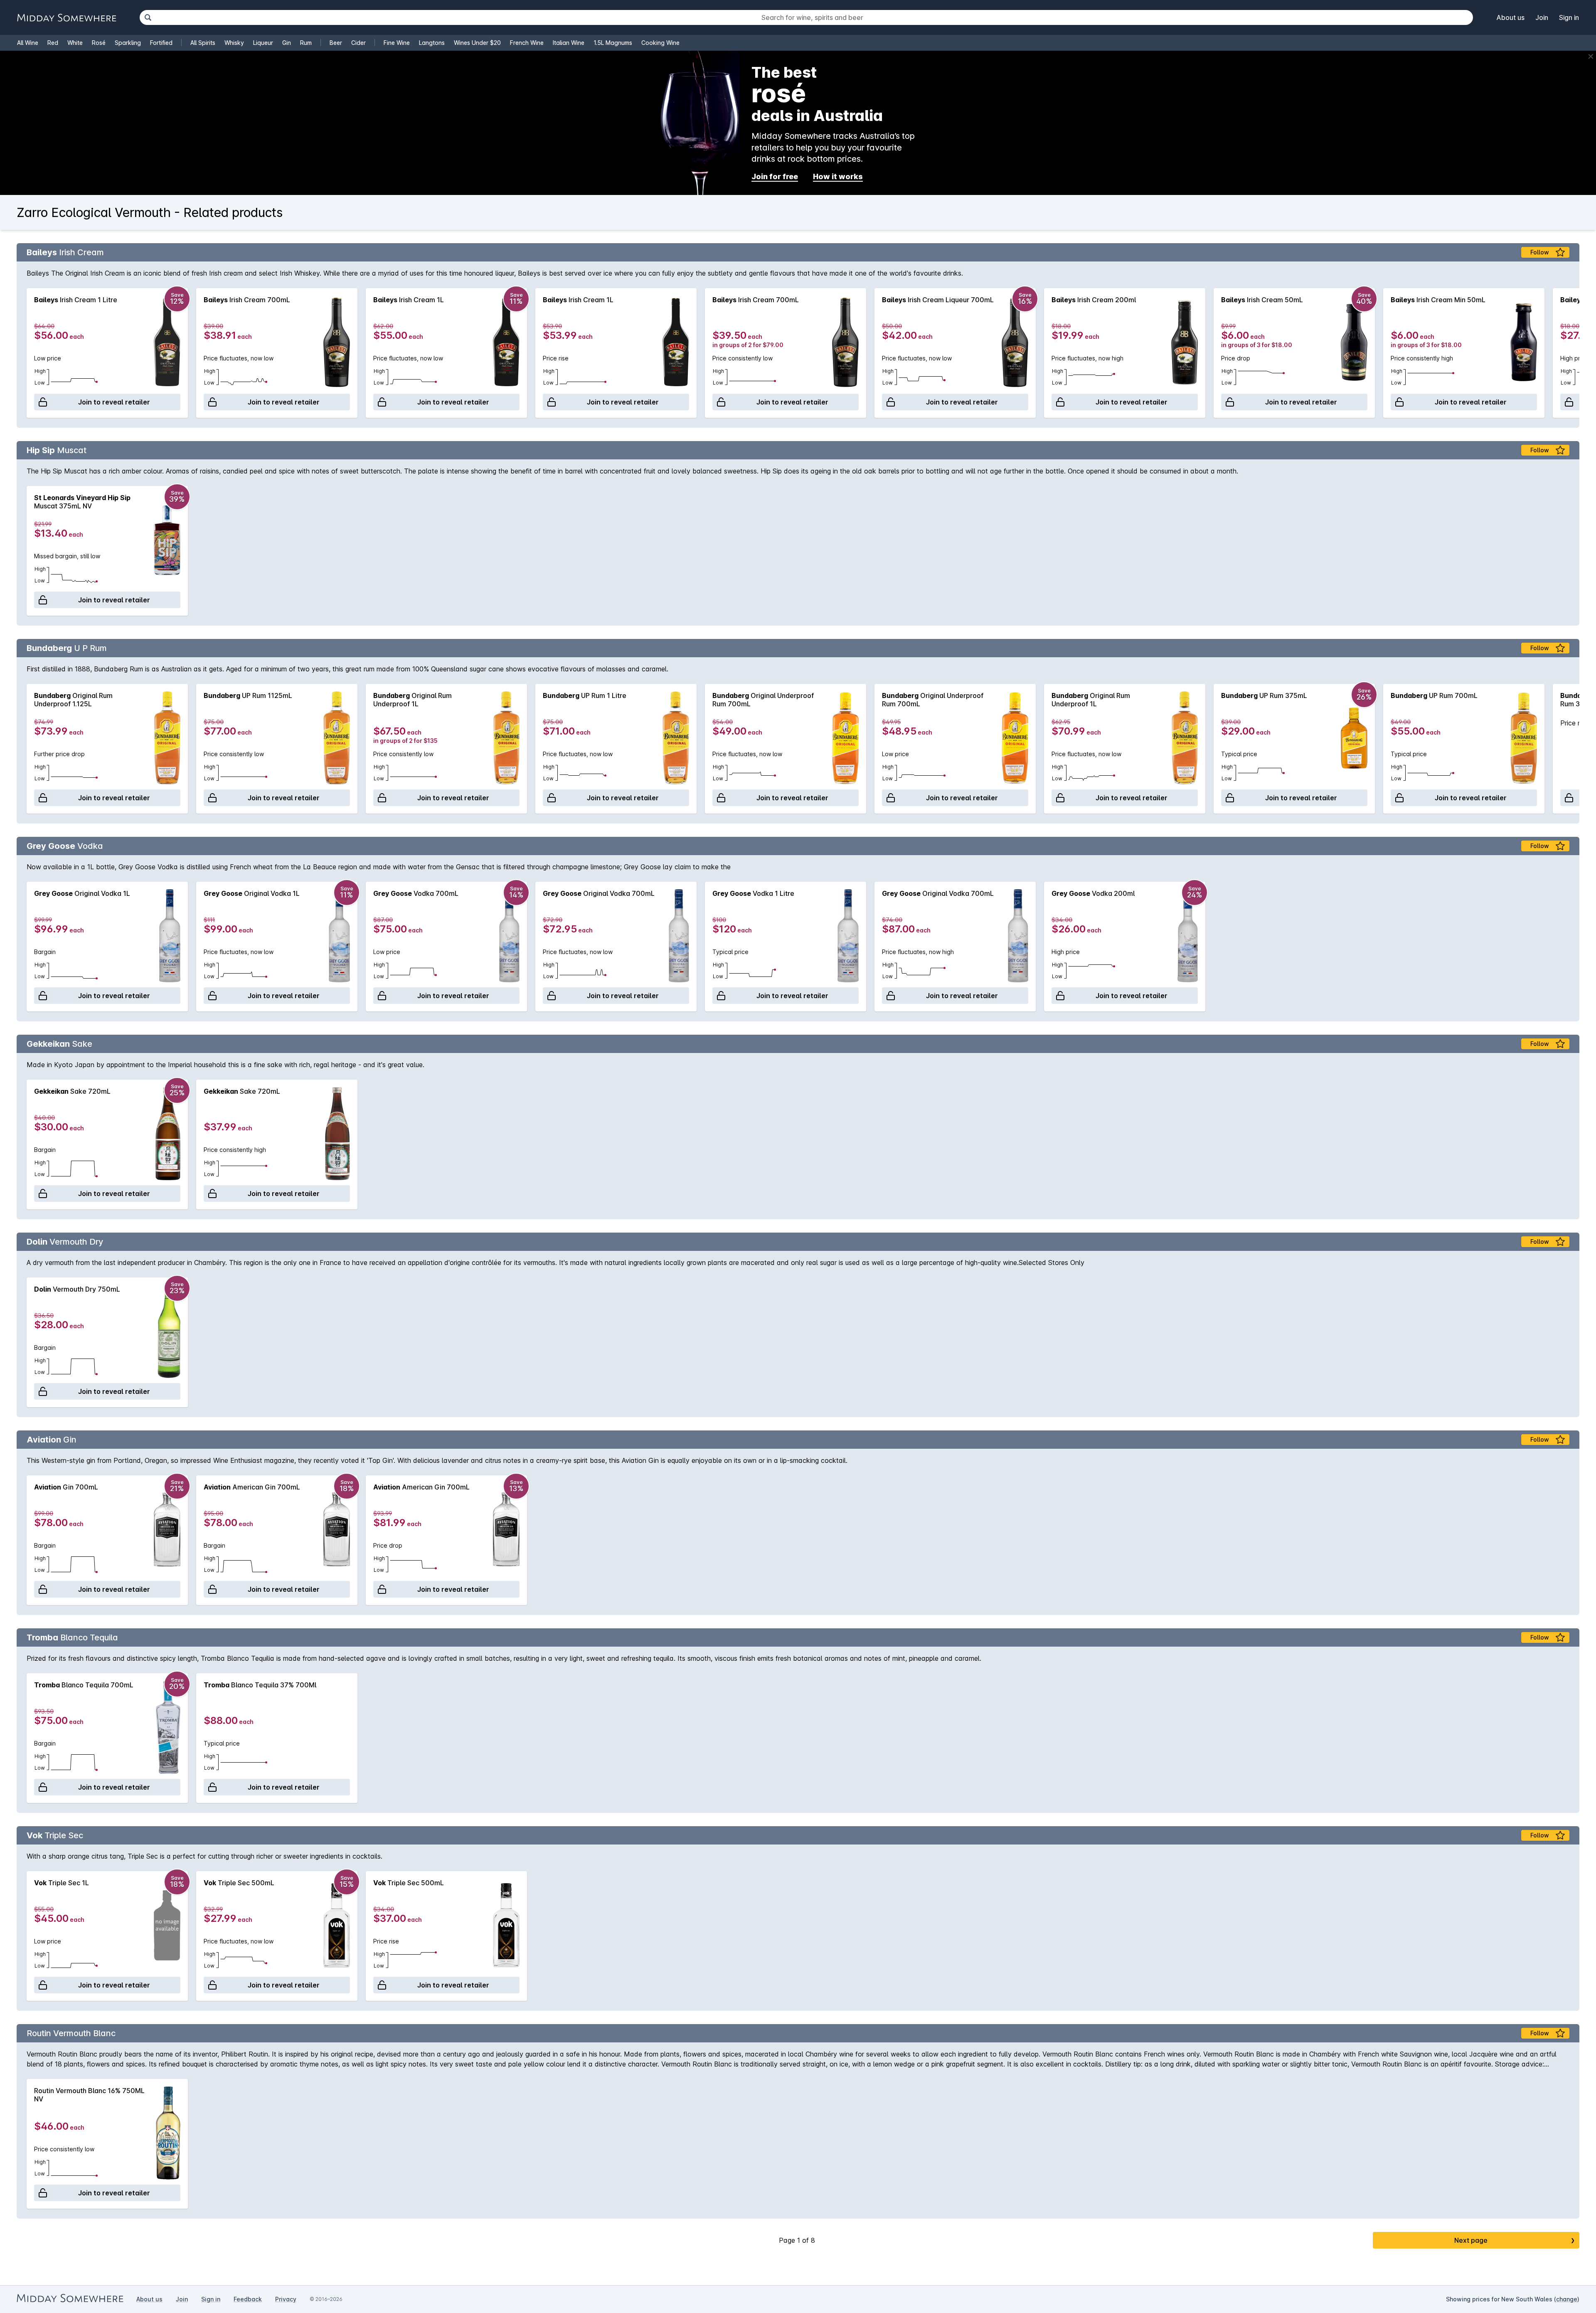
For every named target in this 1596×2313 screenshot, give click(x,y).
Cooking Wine (660, 43)
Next (1515, 2240)
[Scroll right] (1569, 353)
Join (1542, 17)
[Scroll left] (27, 353)
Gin (287, 43)
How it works (838, 176)
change (1567, 2299)
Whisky (234, 43)
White (75, 43)
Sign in (1569, 17)
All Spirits (203, 43)
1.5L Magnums (613, 43)
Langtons (432, 43)
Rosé (99, 43)
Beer (336, 43)
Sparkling (128, 43)
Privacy (286, 2299)
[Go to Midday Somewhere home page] (66, 18)
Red (53, 43)
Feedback (248, 2299)
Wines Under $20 (477, 43)
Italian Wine (569, 43)
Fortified (161, 43)
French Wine (527, 43)
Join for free (775, 176)
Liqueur (263, 43)
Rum (306, 43)
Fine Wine (397, 43)
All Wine (28, 43)
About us (1511, 17)
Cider (358, 43)
